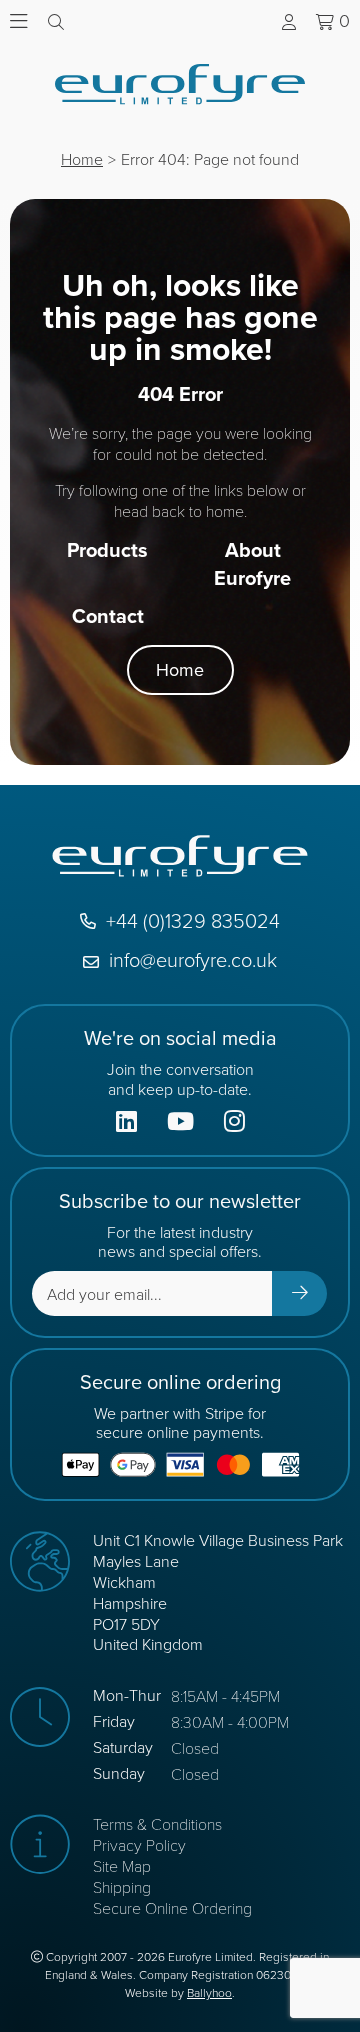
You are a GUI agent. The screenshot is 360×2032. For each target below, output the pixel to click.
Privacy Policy (139, 1844)
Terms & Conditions (157, 1823)
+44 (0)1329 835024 (193, 921)
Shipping (122, 1886)
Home (82, 159)
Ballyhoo (209, 1993)
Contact (108, 616)
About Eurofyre (252, 564)
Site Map (122, 1865)
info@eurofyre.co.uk (193, 959)
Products (107, 550)
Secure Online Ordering (172, 1907)
